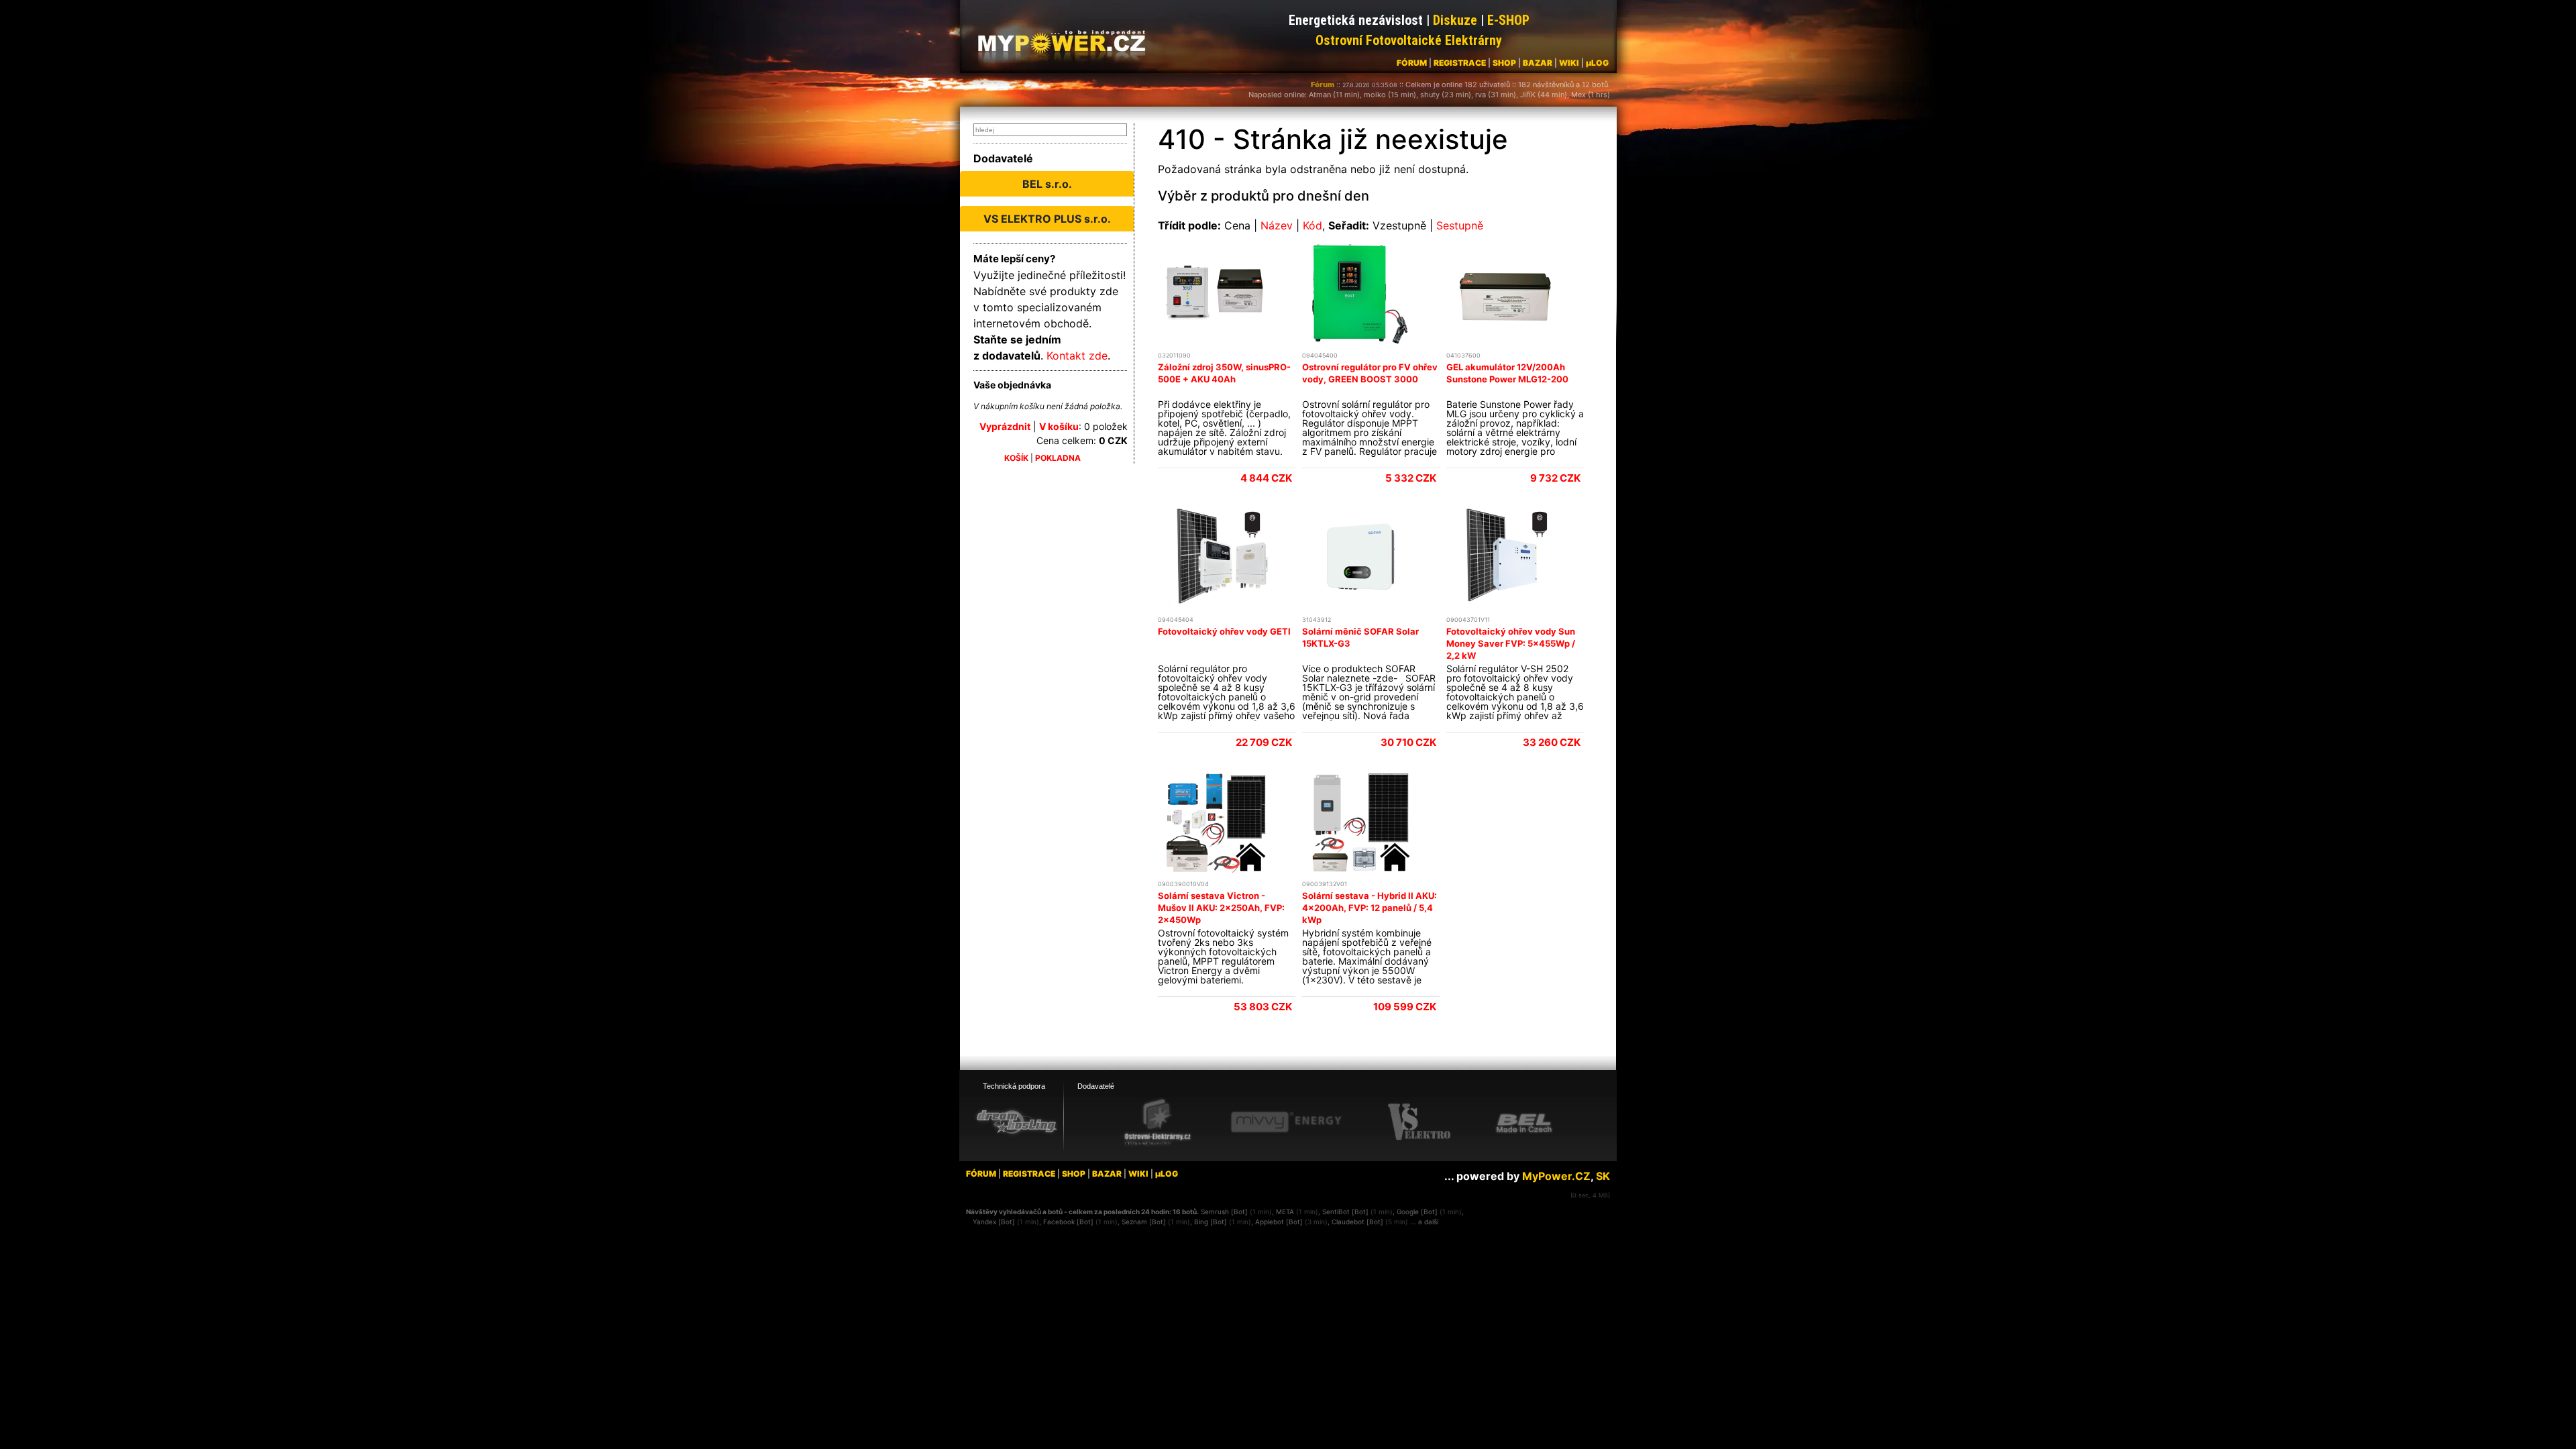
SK (1603, 1176)
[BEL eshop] (1524, 1122)
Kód (1312, 225)
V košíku (1059, 426)
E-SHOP (1508, 20)
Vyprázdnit (1005, 426)
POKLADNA (1058, 458)
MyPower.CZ (1556, 1176)
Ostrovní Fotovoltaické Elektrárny (1409, 40)
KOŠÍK (1016, 458)
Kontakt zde (1077, 356)
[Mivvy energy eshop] (1286, 1122)
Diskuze (1455, 20)
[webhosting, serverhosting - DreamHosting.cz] (1016, 1122)
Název (1277, 225)
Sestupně (1460, 225)
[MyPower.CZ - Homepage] (1067, 42)
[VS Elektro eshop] (1419, 1122)
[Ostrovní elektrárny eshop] (1158, 1123)
